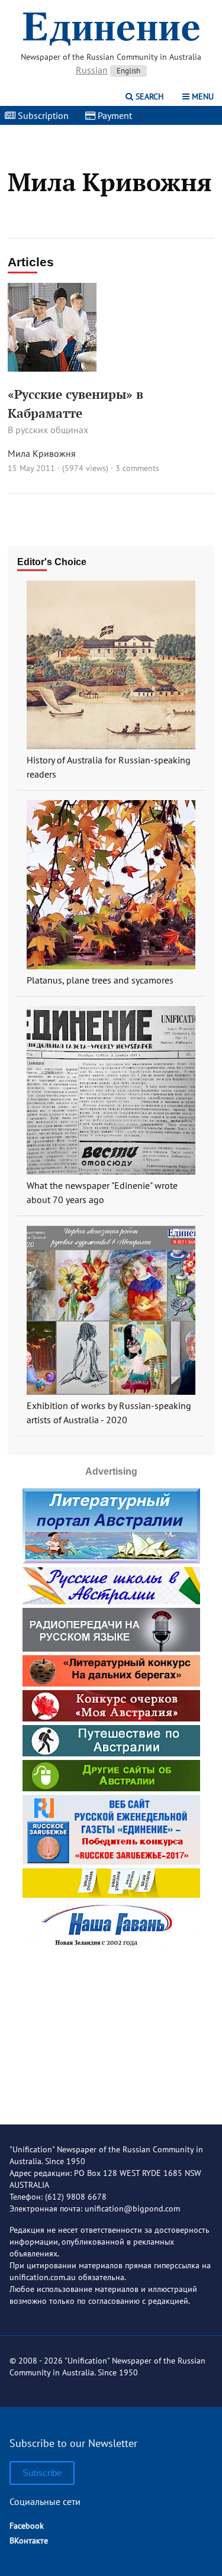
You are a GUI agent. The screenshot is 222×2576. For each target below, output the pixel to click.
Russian (92, 70)
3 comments (137, 468)
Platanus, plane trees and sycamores (100, 980)
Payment (114, 115)
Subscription (42, 115)
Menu (202, 96)
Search (148, 96)
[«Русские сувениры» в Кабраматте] (52, 368)
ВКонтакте (29, 2540)
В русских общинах (48, 430)
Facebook (27, 2526)
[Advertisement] (111, 2028)
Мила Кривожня (42, 453)
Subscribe (42, 2473)
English (128, 71)
